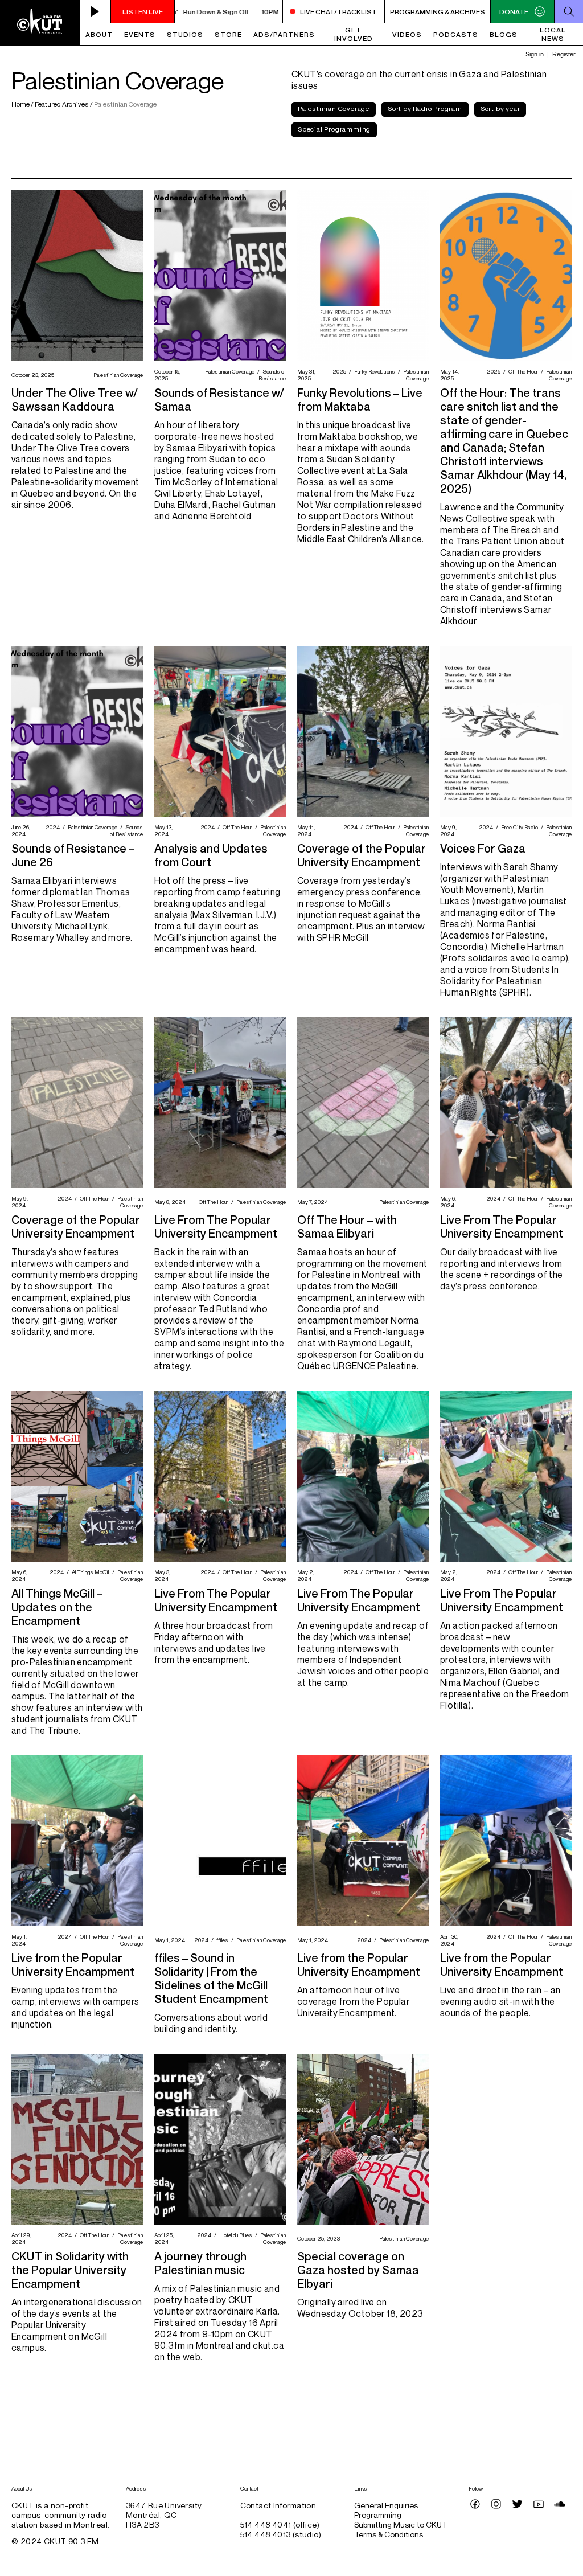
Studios (185, 34)
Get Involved (354, 34)
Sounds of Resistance (272, 375)
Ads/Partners (284, 34)
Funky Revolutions (373, 371)
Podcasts (456, 34)
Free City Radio (518, 827)
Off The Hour (522, 371)
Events (140, 34)
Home (21, 104)
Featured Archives (62, 104)
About (99, 34)
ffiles (221, 1940)
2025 (338, 371)
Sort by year (500, 108)
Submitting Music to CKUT (401, 2524)
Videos (407, 34)
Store (228, 34)
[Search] (568, 11)
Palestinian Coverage (334, 108)
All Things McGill (89, 1572)
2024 (51, 827)
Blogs (504, 34)
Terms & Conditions (389, 2534)
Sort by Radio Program (425, 108)
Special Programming (334, 129)
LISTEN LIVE (143, 12)
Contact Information (278, 2505)
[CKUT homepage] (40, 23)
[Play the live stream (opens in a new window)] (95, 11)
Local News (553, 34)
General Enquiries (386, 2505)
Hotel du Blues (234, 2235)
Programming (378, 2515)
